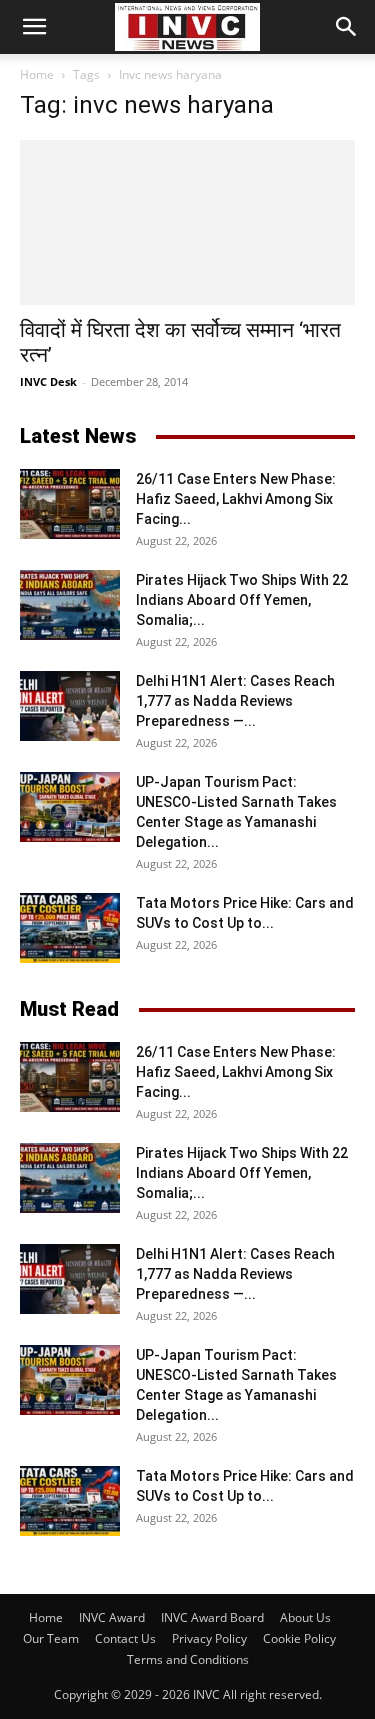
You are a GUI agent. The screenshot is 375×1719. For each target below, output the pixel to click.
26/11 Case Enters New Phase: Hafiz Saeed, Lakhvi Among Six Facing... (236, 499)
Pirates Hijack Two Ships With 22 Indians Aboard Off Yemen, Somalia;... (242, 600)
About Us (305, 1617)
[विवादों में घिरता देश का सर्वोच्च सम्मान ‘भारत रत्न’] (187, 222)
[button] (34, 27)
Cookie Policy (299, 1638)
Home (37, 74)
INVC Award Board (212, 1617)
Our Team (51, 1638)
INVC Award (112, 1617)
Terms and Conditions (188, 1659)
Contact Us (125, 1638)
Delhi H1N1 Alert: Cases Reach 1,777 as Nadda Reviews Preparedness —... (235, 701)
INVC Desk (48, 381)
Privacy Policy (209, 1638)
